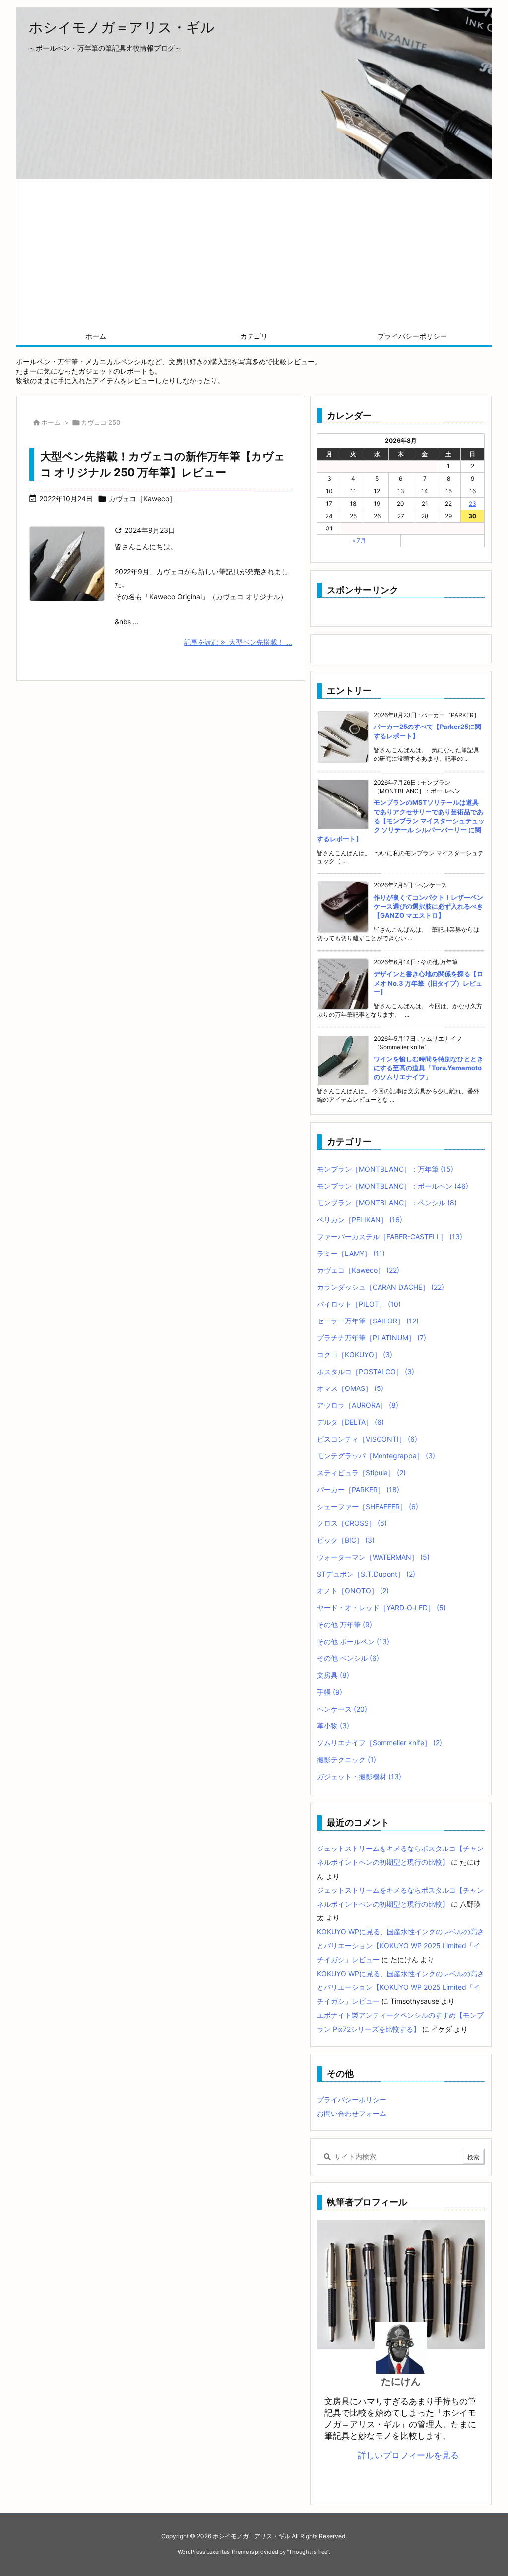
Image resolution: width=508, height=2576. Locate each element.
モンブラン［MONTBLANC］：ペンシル (387, 1203)
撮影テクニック (347, 1759)
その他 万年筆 (345, 1624)
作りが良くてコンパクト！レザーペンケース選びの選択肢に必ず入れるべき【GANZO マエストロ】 (428, 906)
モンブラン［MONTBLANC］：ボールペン (393, 1186)
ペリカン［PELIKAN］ (360, 1220)
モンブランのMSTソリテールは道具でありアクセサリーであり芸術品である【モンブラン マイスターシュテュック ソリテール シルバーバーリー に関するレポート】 (401, 821)
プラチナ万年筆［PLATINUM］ (372, 1338)
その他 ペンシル (348, 1658)
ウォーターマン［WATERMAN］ (373, 1557)
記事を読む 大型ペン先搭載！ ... (238, 642)
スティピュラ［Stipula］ (361, 1473)
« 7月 (359, 541)
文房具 (333, 1675)
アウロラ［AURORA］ (358, 1405)
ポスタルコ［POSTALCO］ (366, 1371)
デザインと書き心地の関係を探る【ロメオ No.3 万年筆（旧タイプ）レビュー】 (428, 983)
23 (473, 503)
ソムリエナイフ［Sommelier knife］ (380, 1743)
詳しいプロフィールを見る (408, 2455)
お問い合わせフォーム (352, 2113)
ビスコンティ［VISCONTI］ (367, 1439)
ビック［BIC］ (346, 1540)
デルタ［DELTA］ (350, 1422)
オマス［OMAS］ (350, 1388)
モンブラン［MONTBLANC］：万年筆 (385, 1169)
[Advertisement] (254, 254)
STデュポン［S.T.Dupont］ (366, 1574)
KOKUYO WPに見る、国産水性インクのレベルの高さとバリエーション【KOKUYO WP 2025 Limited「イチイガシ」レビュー (401, 1946)
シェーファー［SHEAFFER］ (368, 1506)
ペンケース (342, 1709)
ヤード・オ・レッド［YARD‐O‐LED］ (381, 1608)
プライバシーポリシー (352, 2099)
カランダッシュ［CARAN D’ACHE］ (381, 1287)
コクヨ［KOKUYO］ (355, 1354)
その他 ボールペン (353, 1641)
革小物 (333, 1726)
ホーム (51, 422)
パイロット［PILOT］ (359, 1304)
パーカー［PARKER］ (358, 1489)
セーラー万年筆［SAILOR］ (368, 1321)
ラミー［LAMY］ (351, 1253)
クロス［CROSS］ (352, 1523)
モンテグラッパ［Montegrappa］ (376, 1456)
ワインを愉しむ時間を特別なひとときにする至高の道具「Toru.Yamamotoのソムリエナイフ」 (428, 1068)
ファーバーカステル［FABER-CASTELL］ (390, 1236)
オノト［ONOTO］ (353, 1591)
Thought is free (308, 2552)
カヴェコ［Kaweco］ (142, 498)
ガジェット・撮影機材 (359, 1776)
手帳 (330, 1692)
